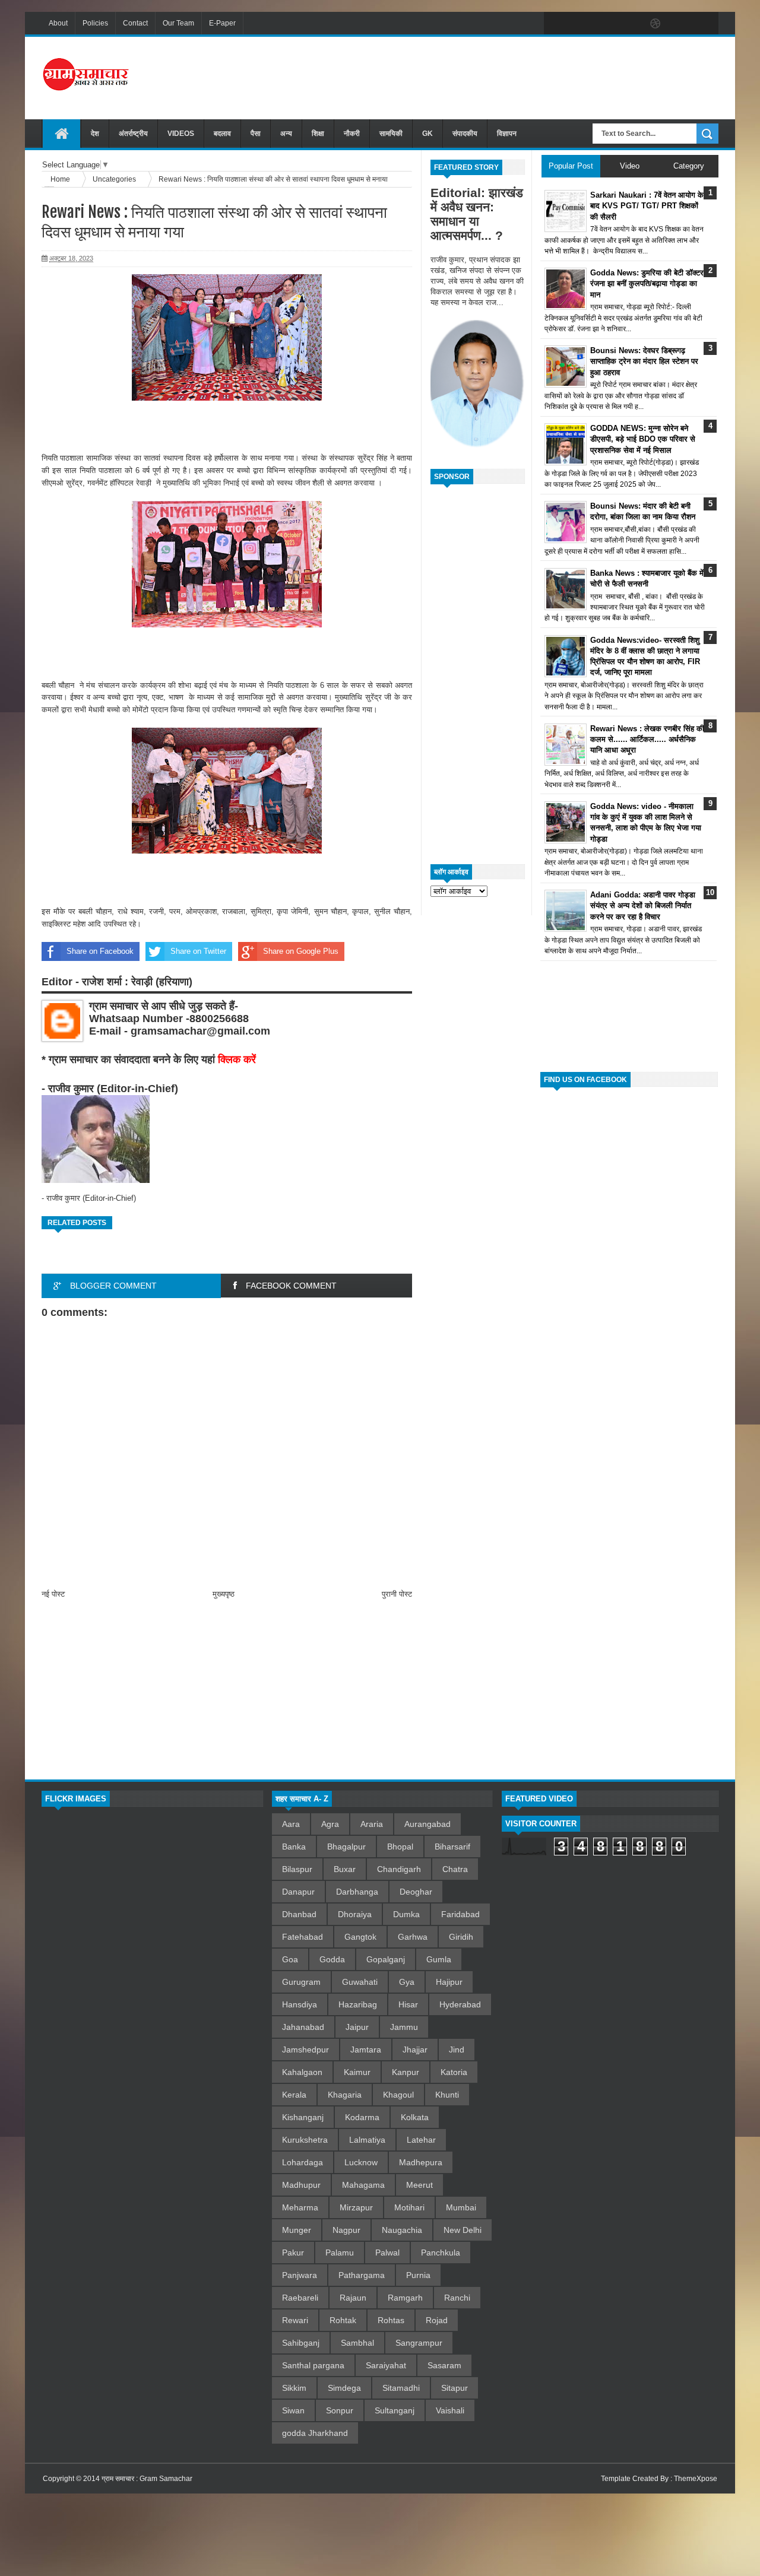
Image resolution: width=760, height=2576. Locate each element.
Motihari (409, 2207)
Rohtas (391, 2320)
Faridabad (460, 1914)
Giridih (461, 1937)
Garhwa (413, 1937)
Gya (407, 1982)
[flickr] (631, 24)
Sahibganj (301, 2343)
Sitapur (455, 2388)
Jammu (404, 2027)
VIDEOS (181, 134)
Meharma (300, 2207)
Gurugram (301, 1982)
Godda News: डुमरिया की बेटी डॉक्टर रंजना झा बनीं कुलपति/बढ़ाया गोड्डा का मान (647, 283)
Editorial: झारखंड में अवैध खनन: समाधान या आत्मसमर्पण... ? (477, 214)
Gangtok (360, 1937)
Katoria (454, 2072)
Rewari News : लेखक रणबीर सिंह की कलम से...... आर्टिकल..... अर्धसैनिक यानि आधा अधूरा (647, 739)
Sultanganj (395, 2410)
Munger (297, 2230)
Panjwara (300, 2275)
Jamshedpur (305, 2050)
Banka (294, 1847)
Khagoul (398, 2095)
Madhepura (421, 2162)
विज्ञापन (507, 134)
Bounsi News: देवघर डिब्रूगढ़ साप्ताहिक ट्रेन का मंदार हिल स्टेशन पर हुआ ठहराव (644, 361)
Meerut (419, 2185)
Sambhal (357, 2343)
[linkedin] (680, 24)
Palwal (387, 2253)
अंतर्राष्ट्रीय (133, 134)
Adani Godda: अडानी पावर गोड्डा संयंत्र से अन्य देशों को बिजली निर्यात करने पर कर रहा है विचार (643, 905)
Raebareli (300, 2298)
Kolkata (415, 2117)
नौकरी (352, 134)
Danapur (298, 1892)
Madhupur (301, 2185)
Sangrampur (419, 2343)
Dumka (406, 1914)
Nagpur (346, 2230)
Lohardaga (303, 2162)
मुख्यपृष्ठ (224, 1594)
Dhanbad (299, 1914)
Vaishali (450, 2410)
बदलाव (222, 134)
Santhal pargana (313, 2365)
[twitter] (581, 24)
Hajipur (449, 1982)
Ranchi (457, 2298)
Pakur (293, 2253)
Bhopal (400, 1847)
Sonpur (340, 2410)
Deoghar (416, 1892)
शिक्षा (318, 134)
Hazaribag (358, 2004)
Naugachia (402, 2230)
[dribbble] (655, 24)
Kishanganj (303, 2117)
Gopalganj (386, 1959)
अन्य (286, 134)
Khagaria (345, 2095)
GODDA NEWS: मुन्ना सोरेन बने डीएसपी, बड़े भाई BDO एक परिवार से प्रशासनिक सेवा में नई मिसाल (643, 439)
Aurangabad (427, 1824)
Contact (135, 23)
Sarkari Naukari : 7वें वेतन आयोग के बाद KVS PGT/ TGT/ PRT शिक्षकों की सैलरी (647, 206)
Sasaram (444, 2365)
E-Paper (222, 23)
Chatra (455, 1869)
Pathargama (362, 2275)
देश (95, 134)
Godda (332, 1959)
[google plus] (705, 24)
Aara (291, 1824)
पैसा (256, 134)
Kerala (294, 2095)
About (58, 23)
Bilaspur (297, 1869)
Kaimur (357, 2072)
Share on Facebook (100, 951)
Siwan (293, 2410)
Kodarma (362, 2117)
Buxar (345, 1869)
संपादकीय (465, 134)
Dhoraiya (355, 1914)
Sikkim (294, 2388)
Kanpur (406, 2072)
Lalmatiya (367, 2140)
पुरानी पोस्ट (397, 1594)
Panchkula (441, 2253)
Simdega (344, 2388)
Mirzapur (356, 2207)
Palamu (340, 2253)
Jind (457, 2050)
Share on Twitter (198, 951)
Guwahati (360, 1982)
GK (427, 134)
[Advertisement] (502, 77)
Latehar (421, 2140)
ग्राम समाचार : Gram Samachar (147, 2479)
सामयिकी (391, 134)
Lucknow (361, 2162)
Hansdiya (300, 2004)
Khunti (447, 2095)
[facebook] (556, 24)
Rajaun (353, 2298)
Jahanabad (303, 2027)
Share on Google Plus (301, 951)
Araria (372, 1824)
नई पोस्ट (53, 1594)
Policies (95, 23)
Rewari (295, 2320)
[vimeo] (606, 24)
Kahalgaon (302, 2072)
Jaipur (357, 2027)
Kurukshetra (305, 2140)
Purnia (418, 2275)
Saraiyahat (386, 2365)
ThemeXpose (696, 2479)
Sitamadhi (401, 2388)
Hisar (408, 2004)
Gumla (439, 1959)
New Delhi (463, 2230)
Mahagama (363, 2185)
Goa (290, 1959)
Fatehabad (303, 1937)
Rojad (437, 2320)
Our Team (178, 23)
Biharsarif (452, 1847)
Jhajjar (415, 2050)
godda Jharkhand (315, 2433)
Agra (330, 1824)
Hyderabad (460, 2004)
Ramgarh (405, 2298)
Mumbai (461, 2207)
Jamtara (366, 2050)
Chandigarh (399, 1869)
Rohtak (343, 2320)
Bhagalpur (346, 1847)
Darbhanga (357, 1892)
